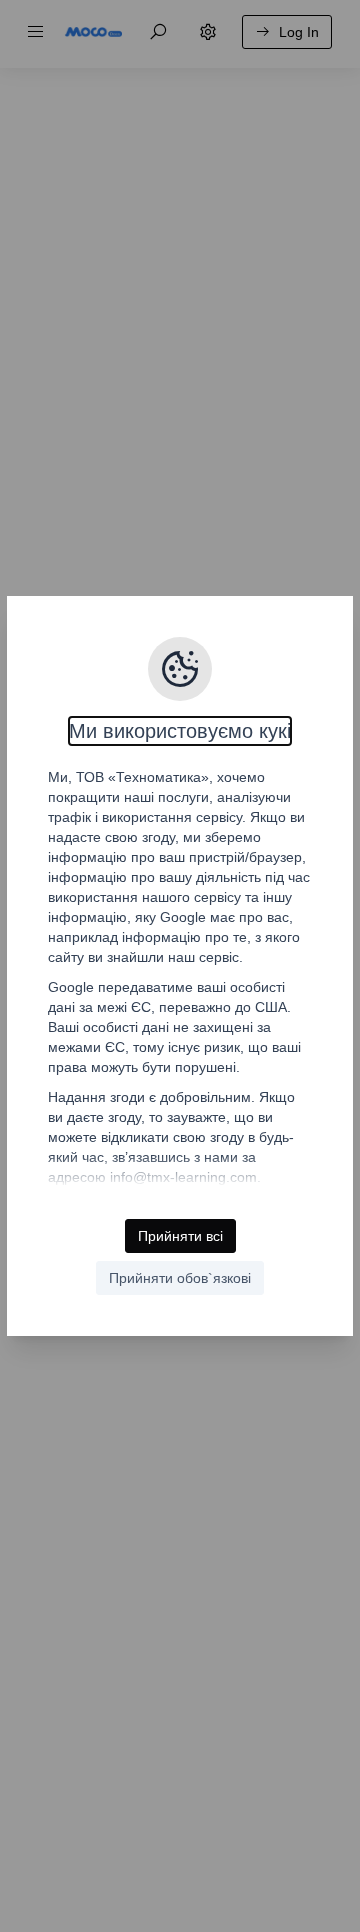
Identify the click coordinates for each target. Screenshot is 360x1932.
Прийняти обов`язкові (180, 1278)
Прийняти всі (180, 1236)
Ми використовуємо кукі (180, 731)
